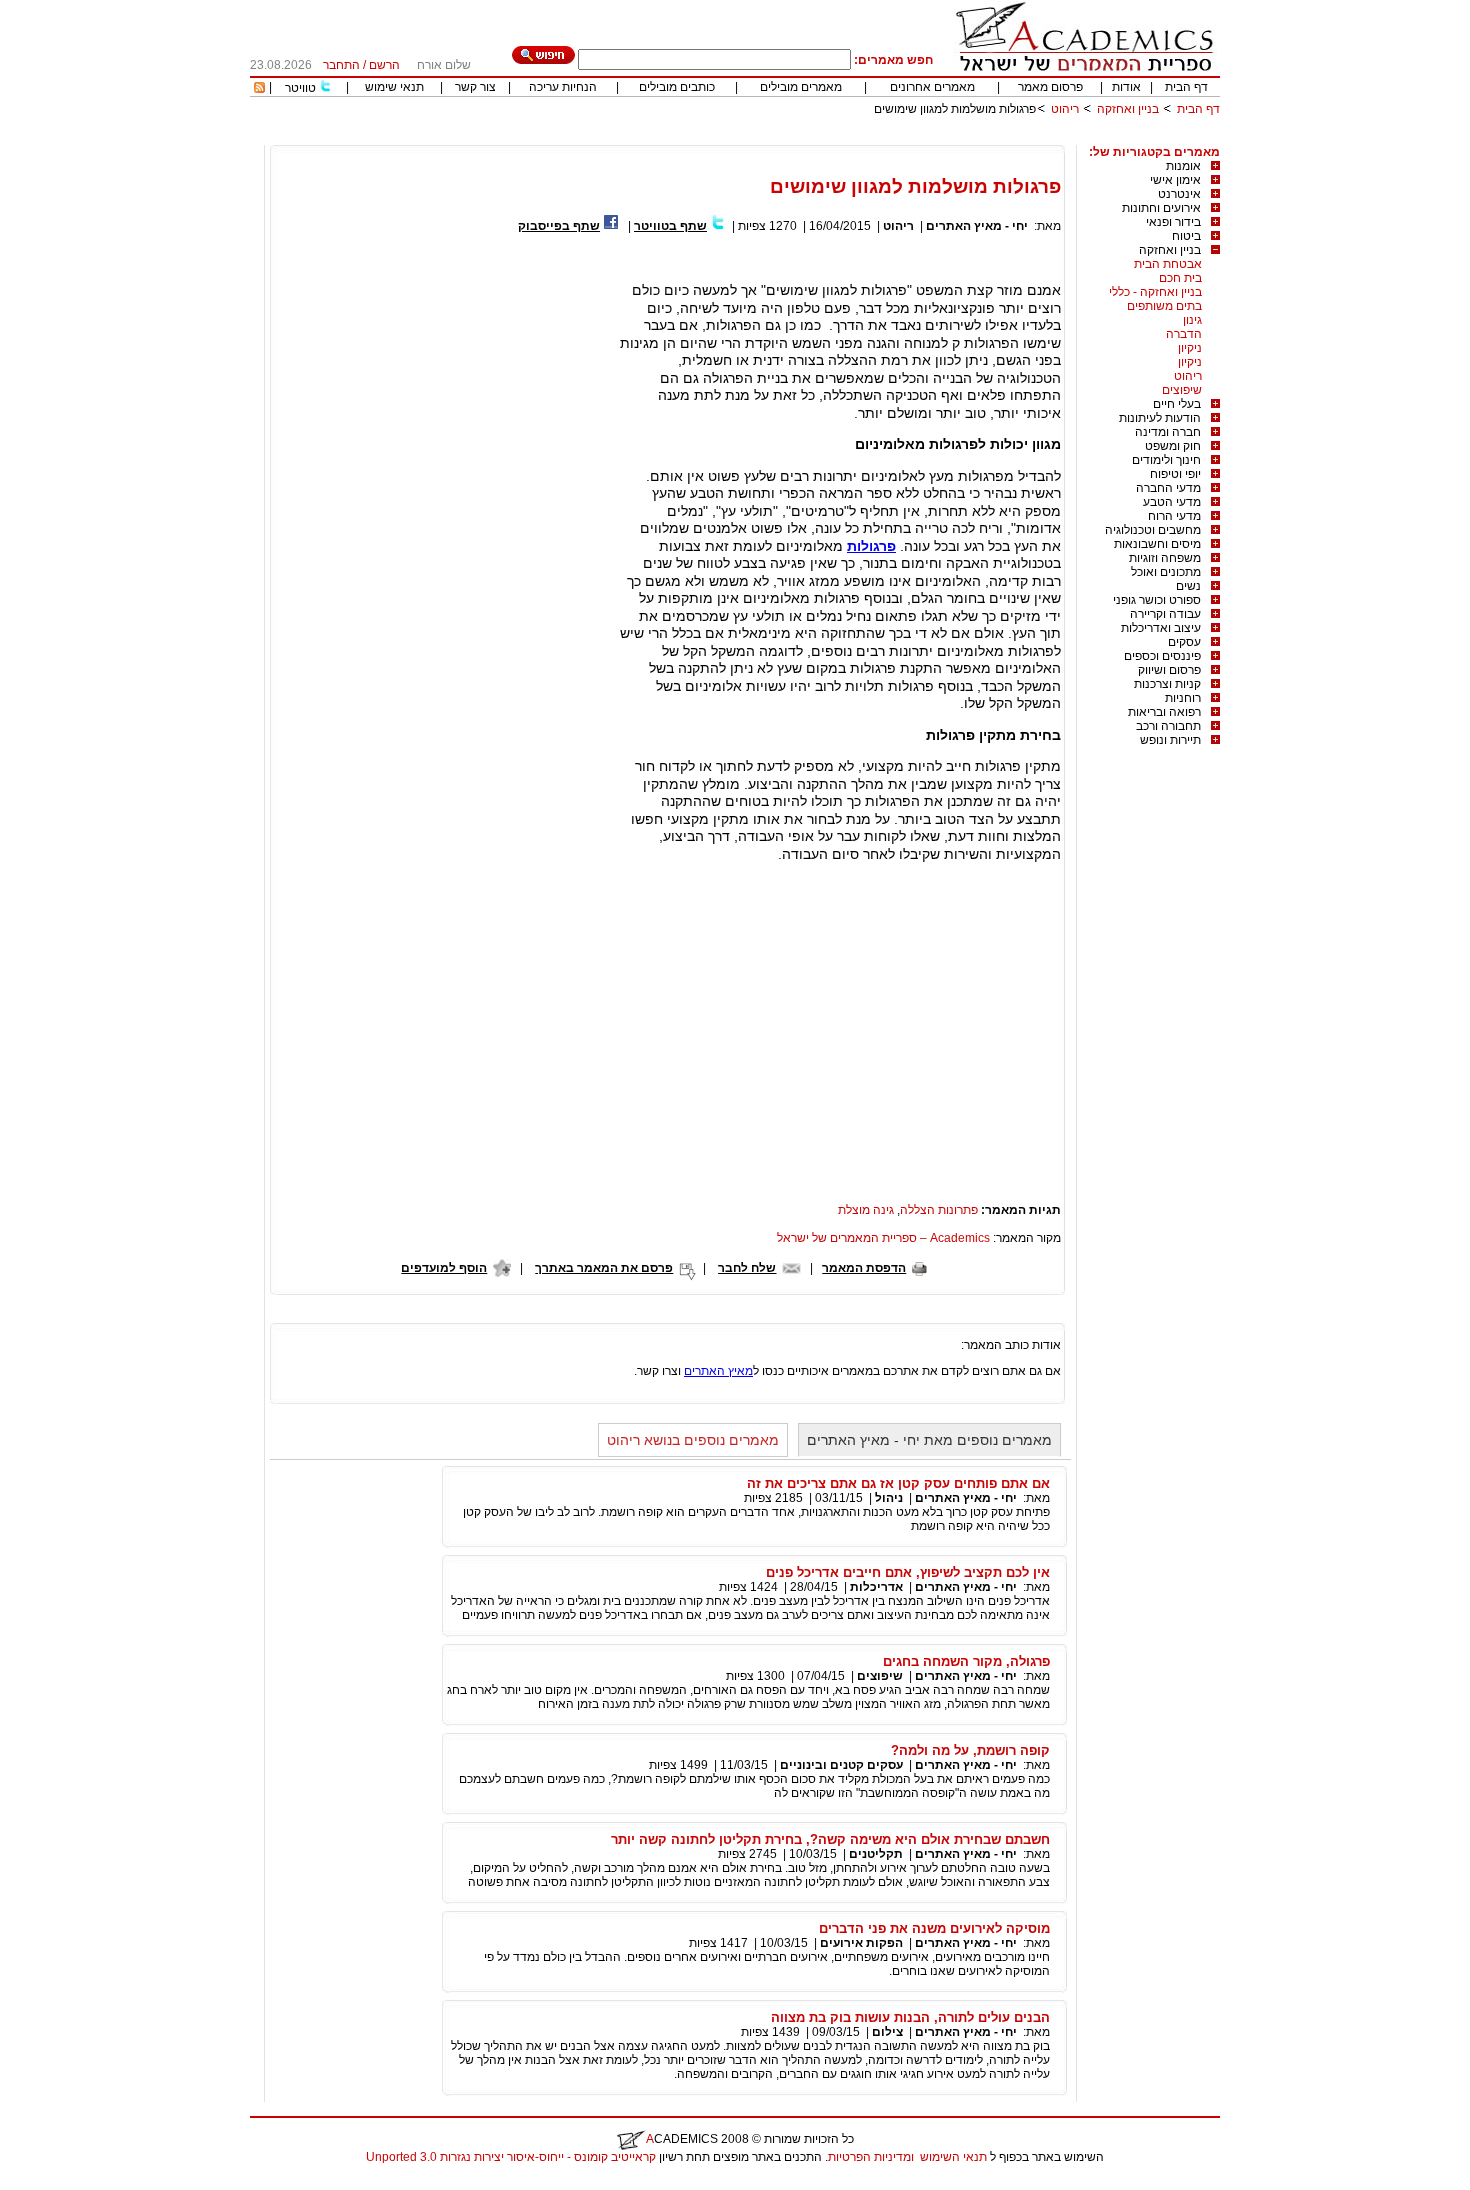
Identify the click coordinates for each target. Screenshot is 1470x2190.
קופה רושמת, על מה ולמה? (970, 1750)
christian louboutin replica (78, 2183)
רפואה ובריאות (1164, 712)
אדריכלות (876, 1587)
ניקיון (1190, 348)
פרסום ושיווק (1169, 670)
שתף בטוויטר (670, 226)
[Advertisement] (856, 137)
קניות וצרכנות (1167, 684)
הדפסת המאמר (864, 1268)
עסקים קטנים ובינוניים (841, 1765)
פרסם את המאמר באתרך (604, 1268)
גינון (1192, 320)
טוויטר (300, 88)
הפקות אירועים (861, 1943)
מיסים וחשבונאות (1157, 544)
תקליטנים (876, 1854)
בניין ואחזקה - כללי (1155, 292)
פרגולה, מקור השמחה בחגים (966, 1661)
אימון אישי (1175, 180)
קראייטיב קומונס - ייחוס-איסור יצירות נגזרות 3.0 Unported (511, 2157)
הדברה (1184, 334)
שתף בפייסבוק (559, 226)
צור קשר (475, 87)
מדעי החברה (1168, 488)
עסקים (1184, 642)
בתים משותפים (1164, 306)
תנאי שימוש (394, 87)
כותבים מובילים (677, 87)
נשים (1188, 586)
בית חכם (1180, 278)
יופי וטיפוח (1175, 474)
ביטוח (1186, 236)
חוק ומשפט (1173, 446)
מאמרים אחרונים (932, 87)
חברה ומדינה (1168, 432)
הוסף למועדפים (444, 1268)
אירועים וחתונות (1161, 208)
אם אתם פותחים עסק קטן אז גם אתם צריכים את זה (898, 1483)
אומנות (1183, 166)
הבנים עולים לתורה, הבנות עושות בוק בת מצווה (910, 2017)
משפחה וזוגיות (1165, 558)
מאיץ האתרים (718, 1371)
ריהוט (1063, 109)
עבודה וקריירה (1165, 614)
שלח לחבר (747, 1268)
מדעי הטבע (1172, 502)
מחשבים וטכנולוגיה (1153, 530)
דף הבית (1186, 87)
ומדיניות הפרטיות (871, 2157)
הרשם (384, 65)
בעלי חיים (1177, 404)
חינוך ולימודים (1166, 460)
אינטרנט (1179, 194)
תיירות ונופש (1170, 740)
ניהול (889, 1498)
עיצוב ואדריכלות (1161, 628)
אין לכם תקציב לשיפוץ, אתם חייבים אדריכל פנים (908, 1572)
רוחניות (1183, 698)
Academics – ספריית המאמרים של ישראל (883, 1238)
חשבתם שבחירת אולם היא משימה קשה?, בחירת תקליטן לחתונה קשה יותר (830, 1839)
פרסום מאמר (1050, 87)
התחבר (341, 65)
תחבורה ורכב (1168, 726)
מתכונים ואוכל (1166, 572)
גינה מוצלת (866, 1210)
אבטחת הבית (1168, 264)
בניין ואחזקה (1126, 109)
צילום (887, 2032)
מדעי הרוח (1174, 516)
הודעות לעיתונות (1160, 418)
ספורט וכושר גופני (1157, 600)
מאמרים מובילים (801, 87)
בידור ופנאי (1173, 222)
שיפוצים (1182, 390)
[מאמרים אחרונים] (259, 89)
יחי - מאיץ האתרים (977, 226)
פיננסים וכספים (1162, 656)
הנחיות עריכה (563, 87)
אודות (1126, 87)
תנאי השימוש (953, 2157)
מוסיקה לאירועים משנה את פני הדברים (934, 1928)
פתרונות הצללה (939, 1210)
